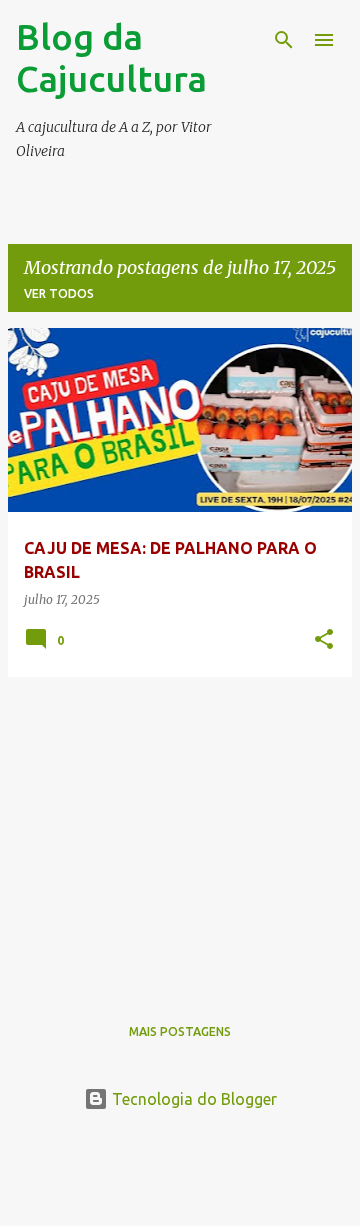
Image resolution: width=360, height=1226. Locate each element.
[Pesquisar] (284, 40)
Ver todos (59, 293)
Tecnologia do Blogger (192, 1099)
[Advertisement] (180, 833)
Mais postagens (180, 1031)
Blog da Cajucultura (111, 57)
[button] (324, 640)
